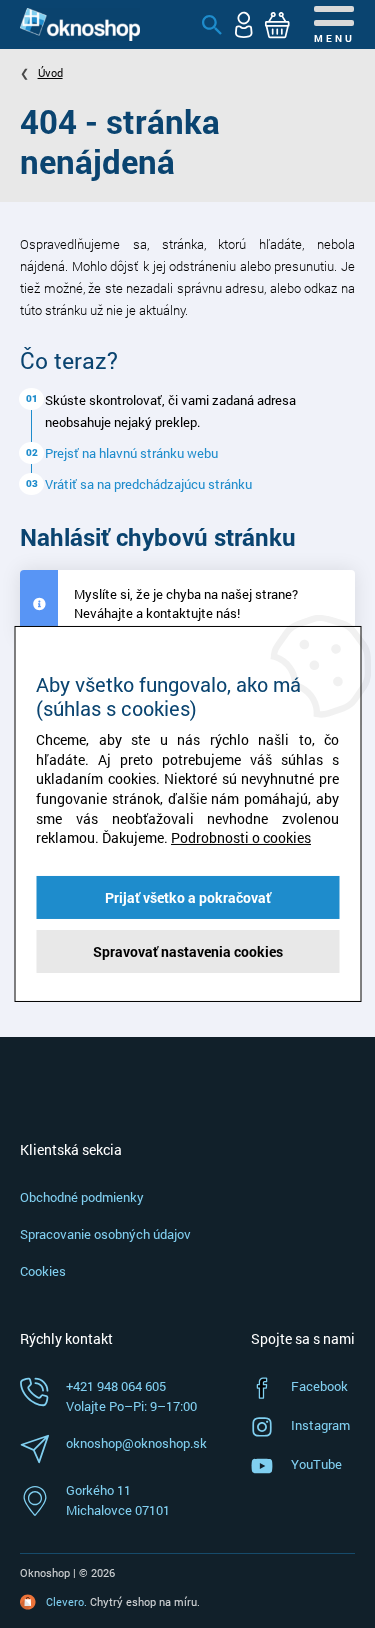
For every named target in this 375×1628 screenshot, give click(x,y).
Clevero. (66, 1601)
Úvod (50, 72)
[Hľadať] (212, 25)
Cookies (43, 1271)
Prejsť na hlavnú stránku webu (131, 453)
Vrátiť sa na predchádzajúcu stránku (148, 484)
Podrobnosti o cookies (241, 837)
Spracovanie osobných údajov (105, 1234)
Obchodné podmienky (82, 1197)
